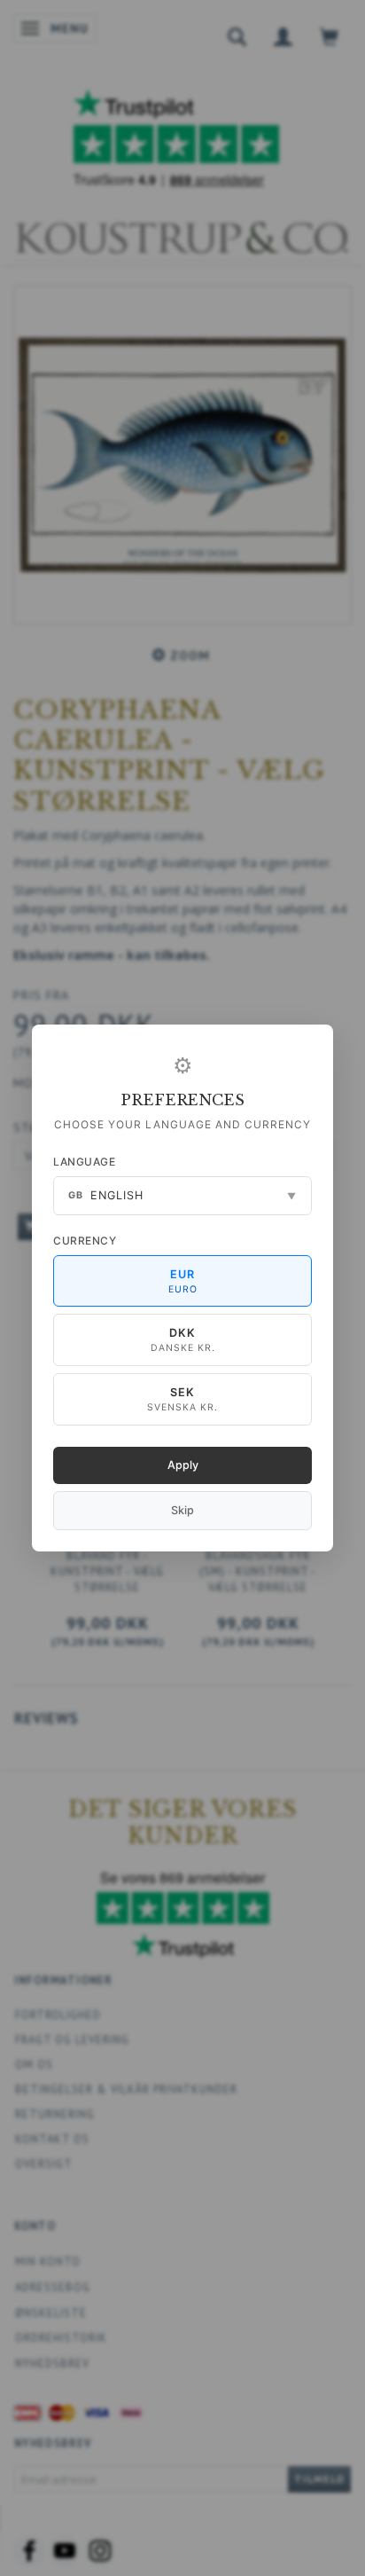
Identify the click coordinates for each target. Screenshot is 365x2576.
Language (84, 1162)
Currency (85, 1241)
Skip (182, 1510)
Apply (183, 1465)
